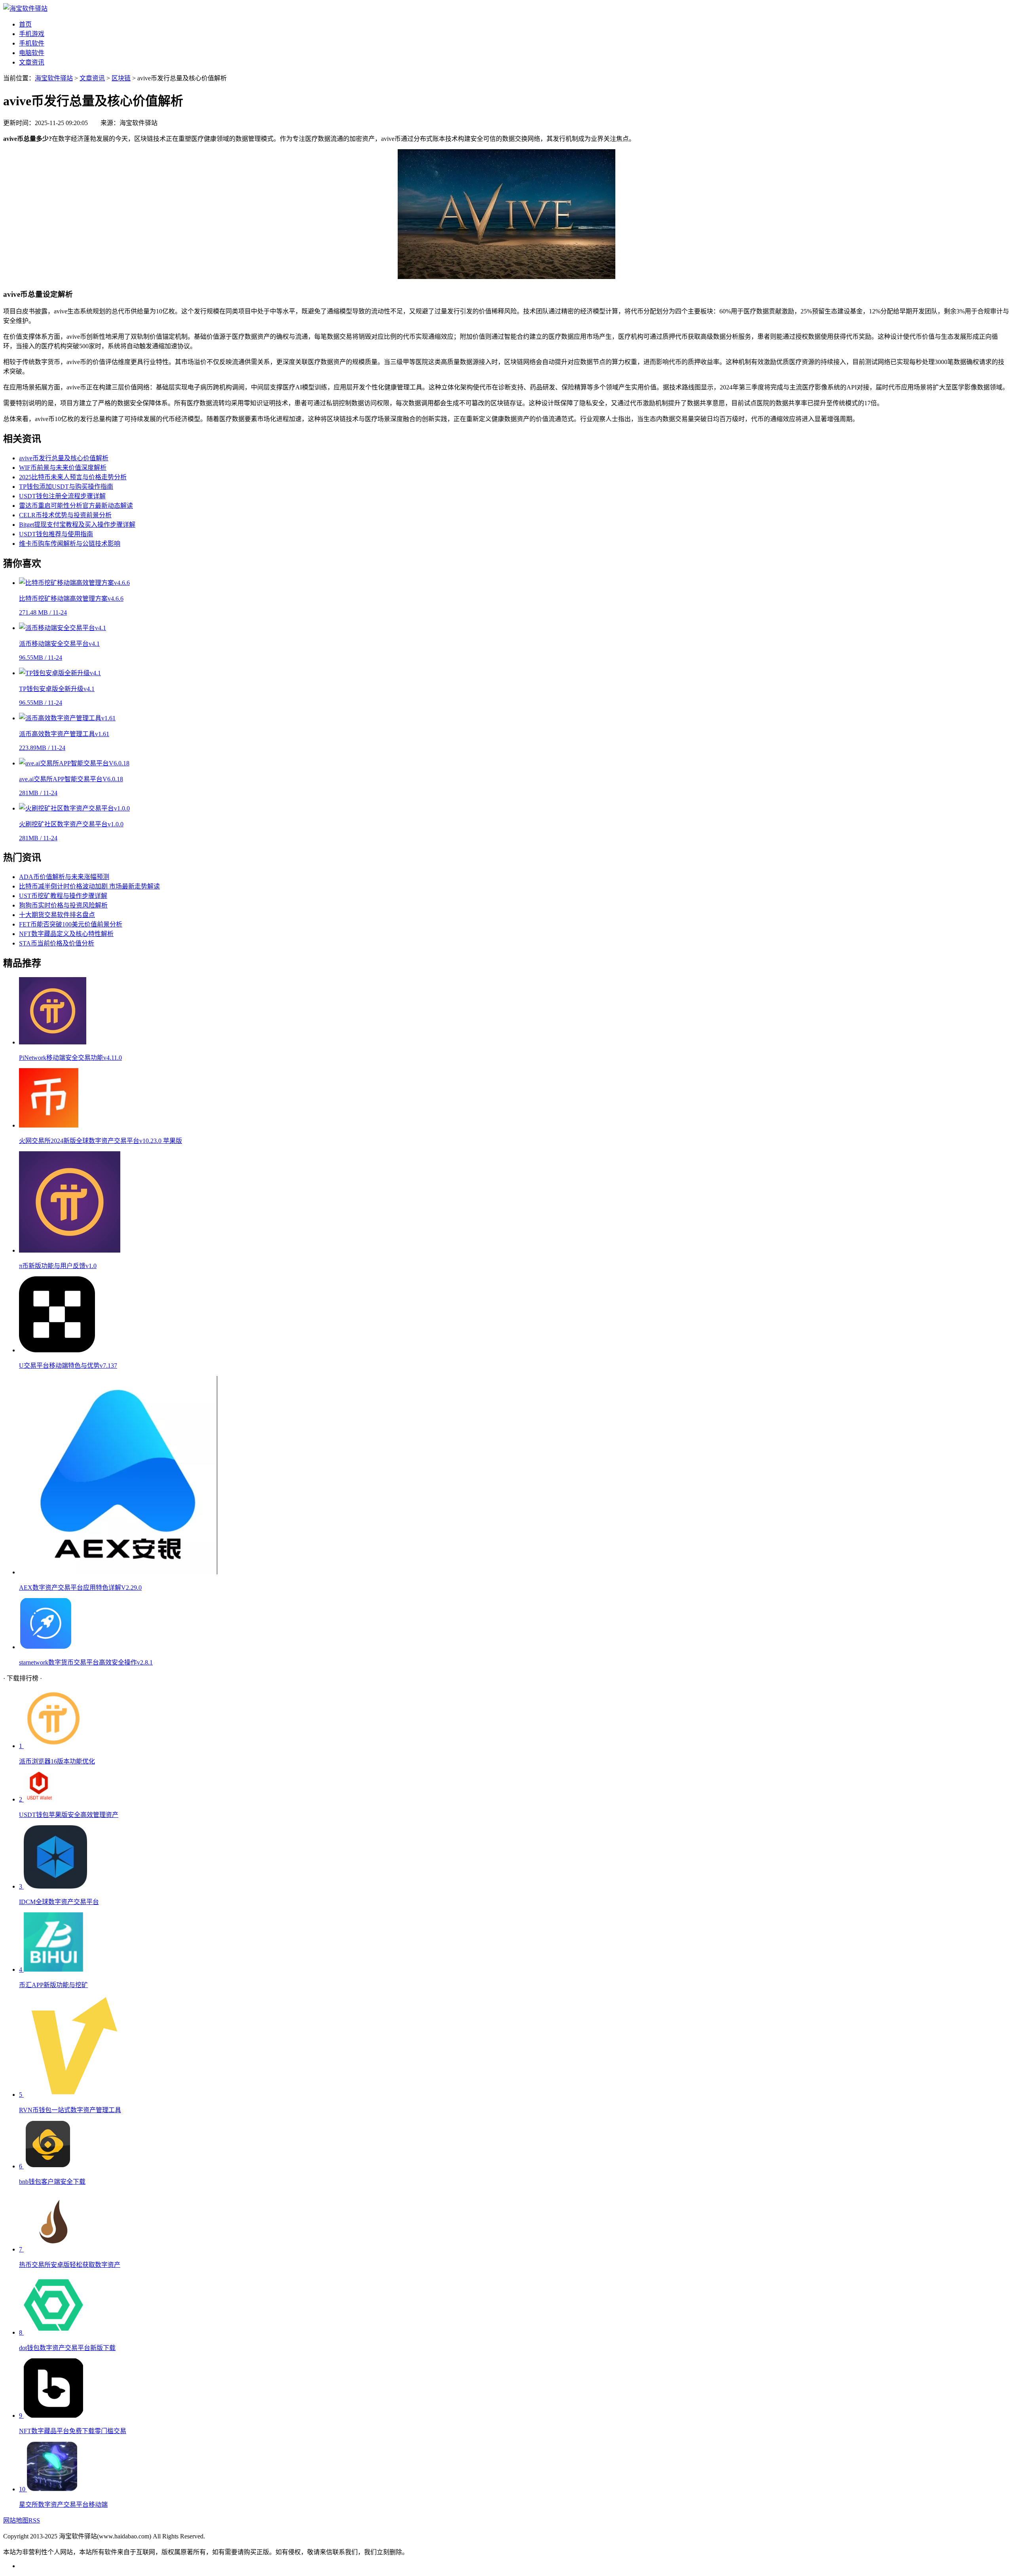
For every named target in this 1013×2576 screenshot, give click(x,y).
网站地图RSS (22, 2520)
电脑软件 (32, 53)
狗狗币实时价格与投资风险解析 (63, 905)
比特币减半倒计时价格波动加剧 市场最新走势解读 (89, 886)
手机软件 (32, 43)
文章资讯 (32, 62)
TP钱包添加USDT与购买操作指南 (66, 487)
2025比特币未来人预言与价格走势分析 (73, 477)
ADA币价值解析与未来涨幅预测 (64, 877)
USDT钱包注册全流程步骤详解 (62, 496)
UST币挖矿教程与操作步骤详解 (63, 896)
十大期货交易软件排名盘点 (57, 915)
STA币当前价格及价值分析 (57, 943)
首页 (25, 24)
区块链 (121, 78)
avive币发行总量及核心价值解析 (64, 458)
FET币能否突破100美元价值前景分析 (71, 924)
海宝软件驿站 (54, 78)
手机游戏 (32, 34)
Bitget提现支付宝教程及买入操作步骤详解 (77, 525)
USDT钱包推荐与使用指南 (56, 534)
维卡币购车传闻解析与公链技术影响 (70, 544)
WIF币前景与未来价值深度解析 (63, 468)
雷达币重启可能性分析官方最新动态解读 (76, 506)
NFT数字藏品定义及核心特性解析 (66, 934)
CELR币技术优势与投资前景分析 (65, 515)
